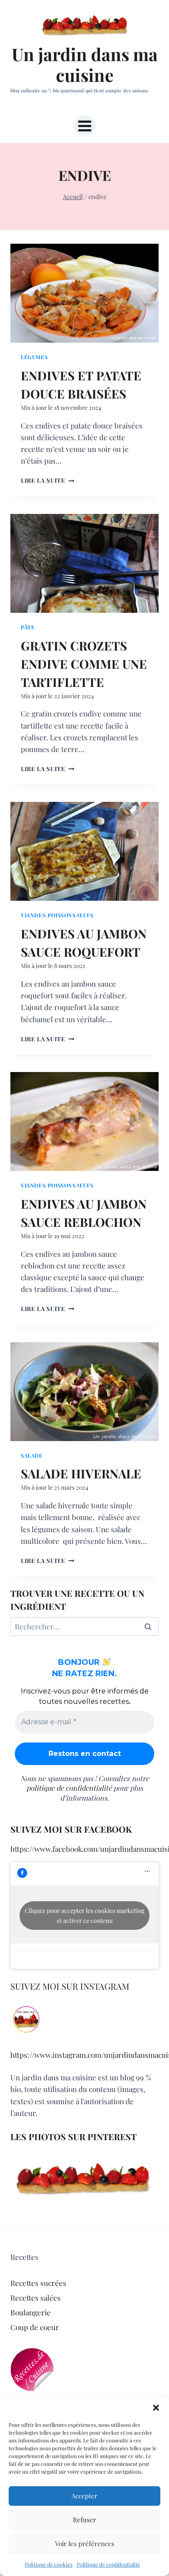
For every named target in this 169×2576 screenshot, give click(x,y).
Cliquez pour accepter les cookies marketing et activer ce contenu (84, 1916)
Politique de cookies (49, 2564)
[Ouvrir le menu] (84, 126)
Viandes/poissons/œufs (57, 915)
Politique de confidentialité (108, 2564)
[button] (156, 2408)
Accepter (84, 2496)
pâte (28, 627)
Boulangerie (31, 2312)
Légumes (34, 357)
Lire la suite (47, 480)
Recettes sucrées (38, 2283)
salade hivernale (81, 1473)
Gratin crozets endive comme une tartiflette (84, 664)
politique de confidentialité (69, 1788)
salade (32, 1455)
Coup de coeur (35, 2327)
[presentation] (84, 293)
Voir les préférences (85, 2543)
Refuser (84, 2520)
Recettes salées (36, 2298)
